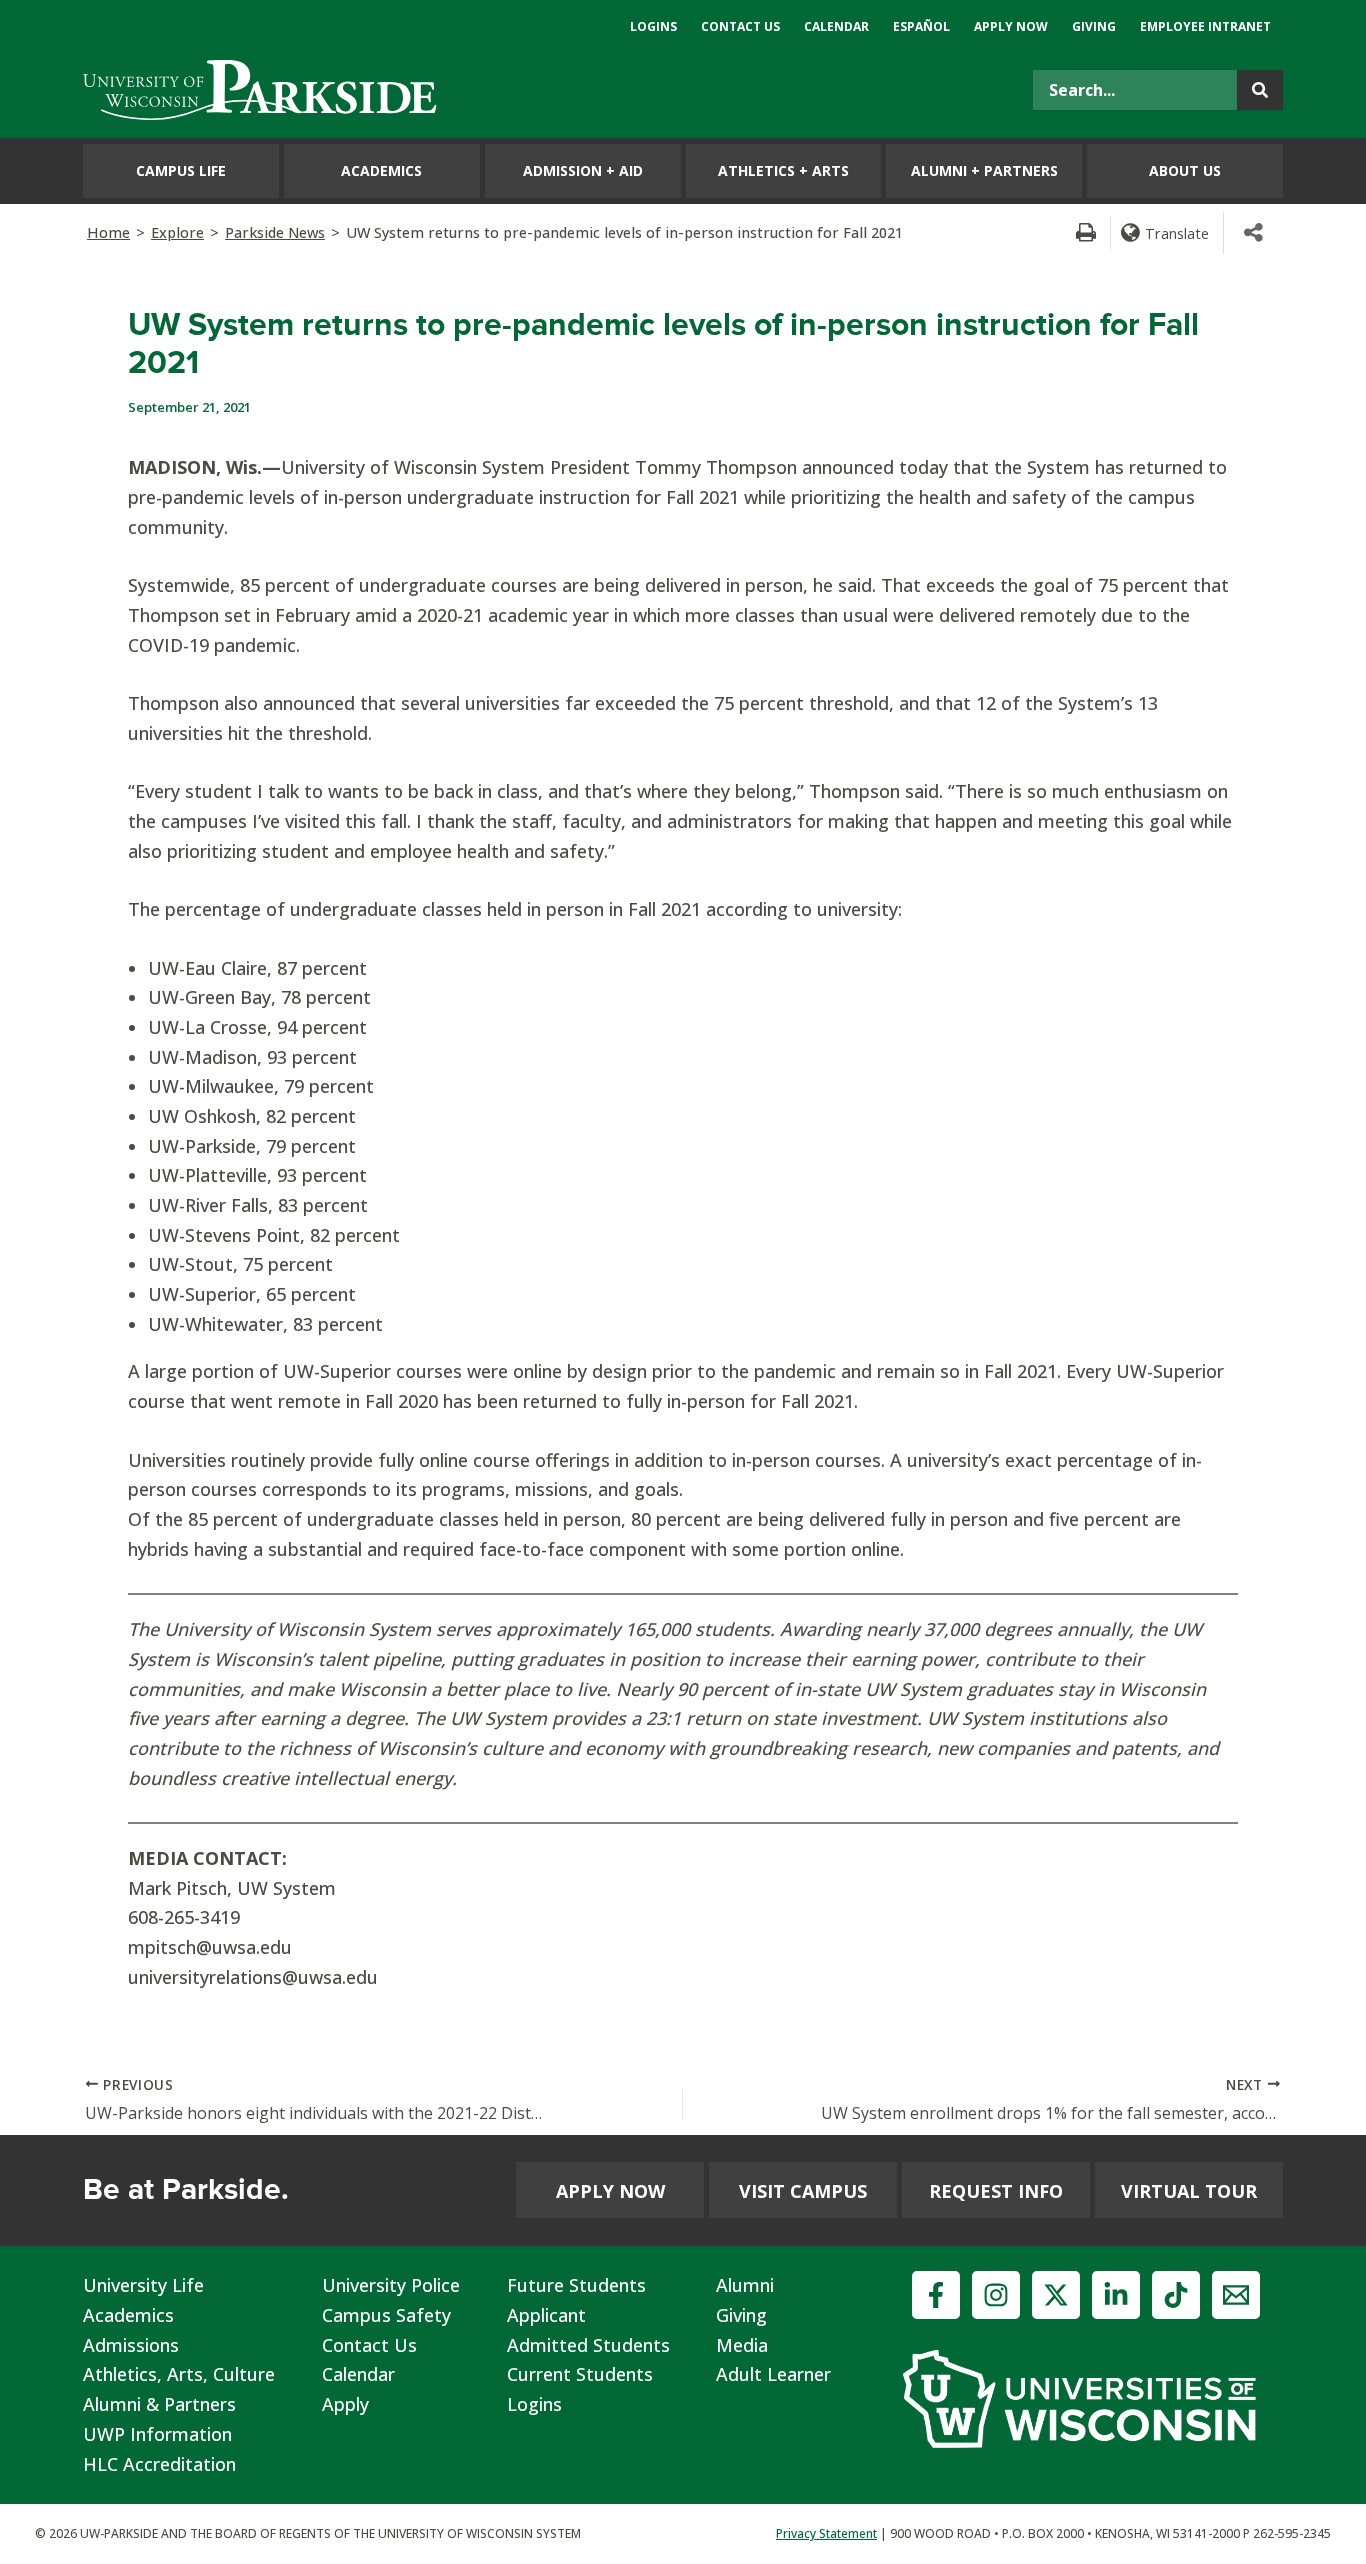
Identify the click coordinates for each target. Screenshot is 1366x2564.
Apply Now (610, 2191)
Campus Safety (386, 2315)
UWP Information (157, 2434)
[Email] (1236, 2295)
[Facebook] (936, 2295)
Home (108, 232)
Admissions (131, 2345)
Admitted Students (588, 2345)
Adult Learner (773, 2374)
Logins (534, 2404)
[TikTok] (1176, 2295)
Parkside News (275, 232)
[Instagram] (996, 2295)
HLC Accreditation (159, 2464)
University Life (143, 2285)
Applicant (546, 2315)
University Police (391, 2285)
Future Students (576, 2285)
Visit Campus (803, 2191)
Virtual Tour (1189, 2191)
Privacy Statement (826, 2533)
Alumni (745, 2285)
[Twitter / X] (1056, 2295)
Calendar (358, 2374)
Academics (128, 2315)
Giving (741, 2315)
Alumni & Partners (159, 2404)
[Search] (1260, 90)
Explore (177, 232)
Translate (1177, 233)
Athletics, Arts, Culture (179, 2374)
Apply (345, 2404)
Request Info (996, 2191)
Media (742, 2345)
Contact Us (369, 2345)
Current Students (580, 2374)
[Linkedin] (1116, 2295)
